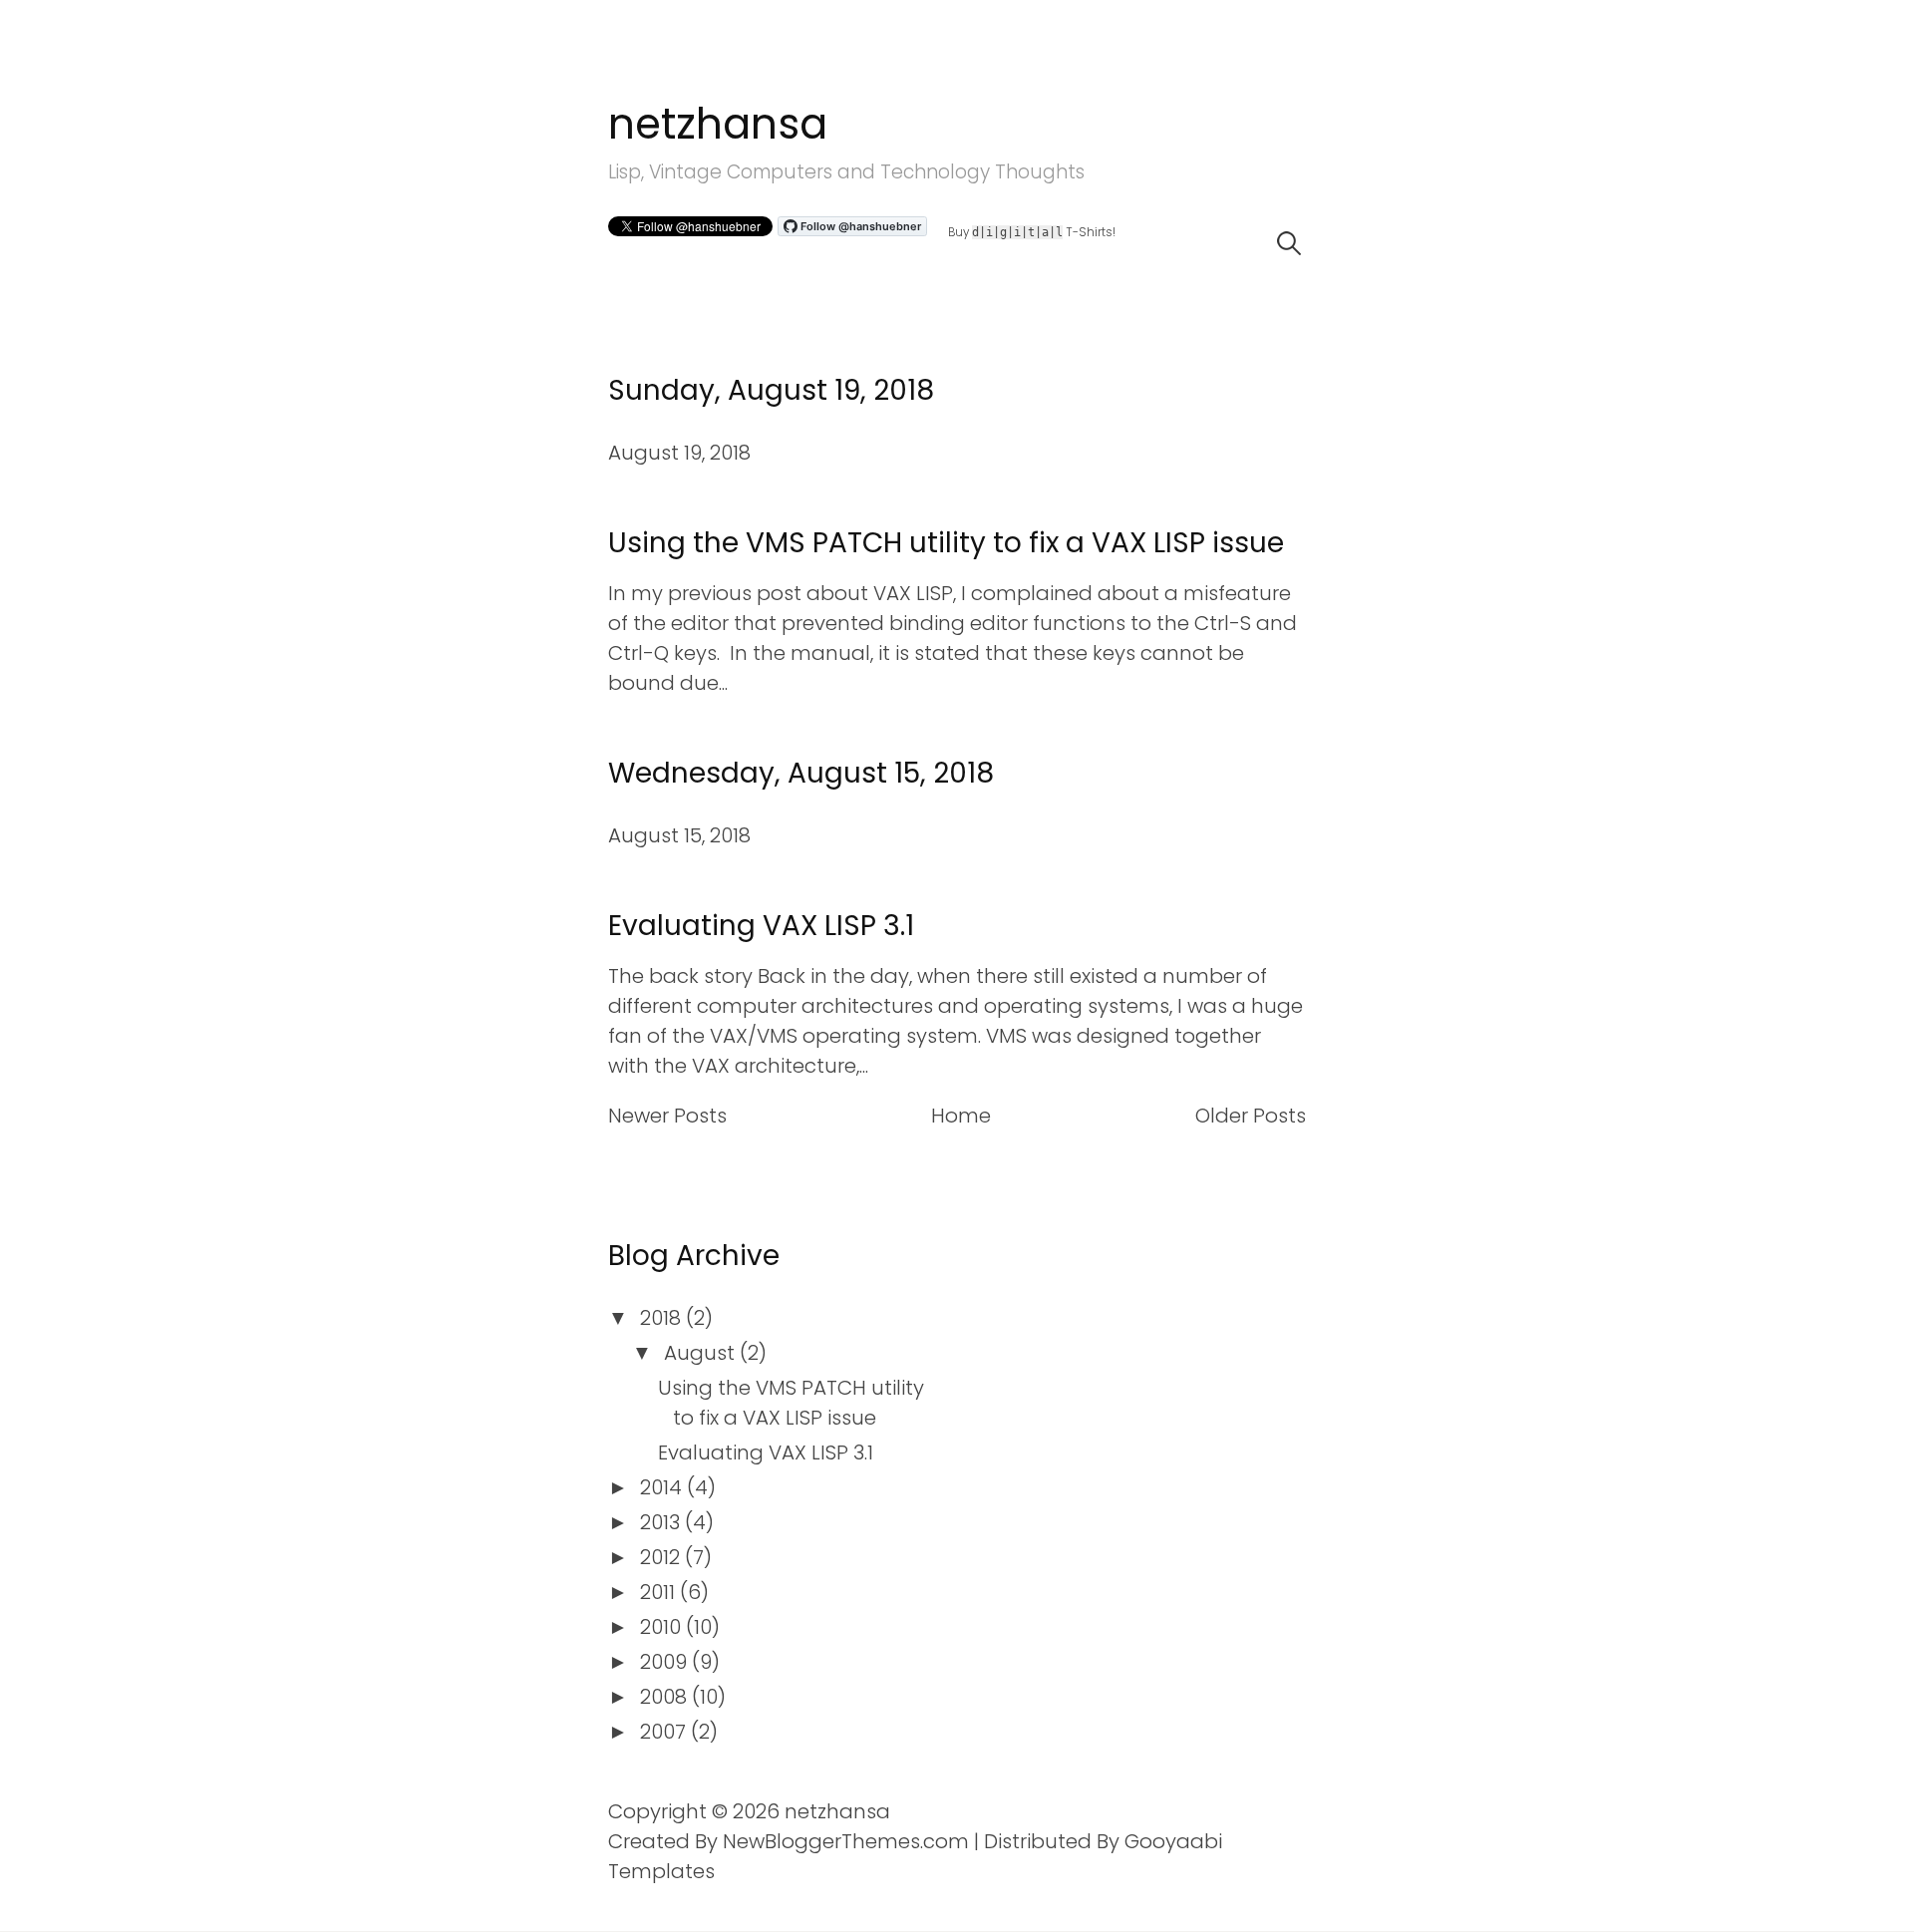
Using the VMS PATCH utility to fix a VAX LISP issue (946, 543)
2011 (660, 1592)
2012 (662, 1557)
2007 (665, 1732)
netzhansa (718, 124)
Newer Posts (667, 1116)
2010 (663, 1627)
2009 (666, 1662)
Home (961, 1116)
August (702, 1353)
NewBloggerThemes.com (846, 1841)
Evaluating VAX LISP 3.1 (761, 926)
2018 (663, 1318)
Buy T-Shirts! (1032, 233)
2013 (662, 1522)
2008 (666, 1697)
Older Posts (1251, 1116)
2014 (663, 1487)
